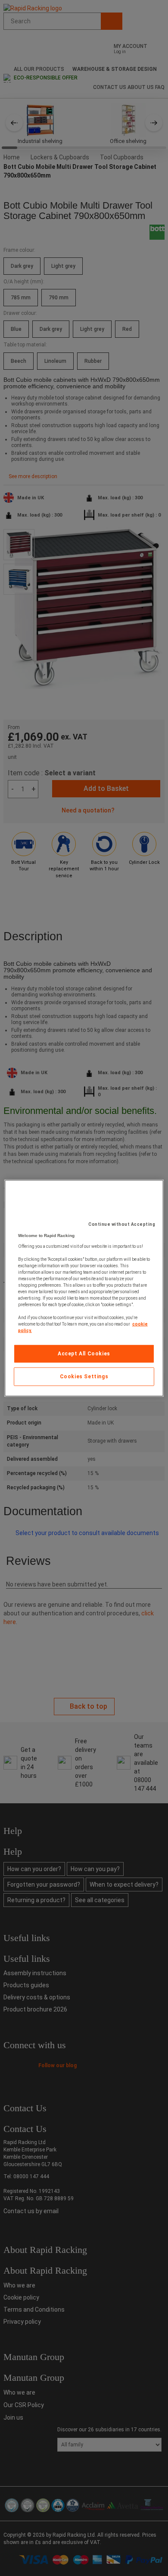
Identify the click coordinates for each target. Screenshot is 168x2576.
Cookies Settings (84, 1377)
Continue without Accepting (122, 1224)
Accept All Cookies (84, 1354)
